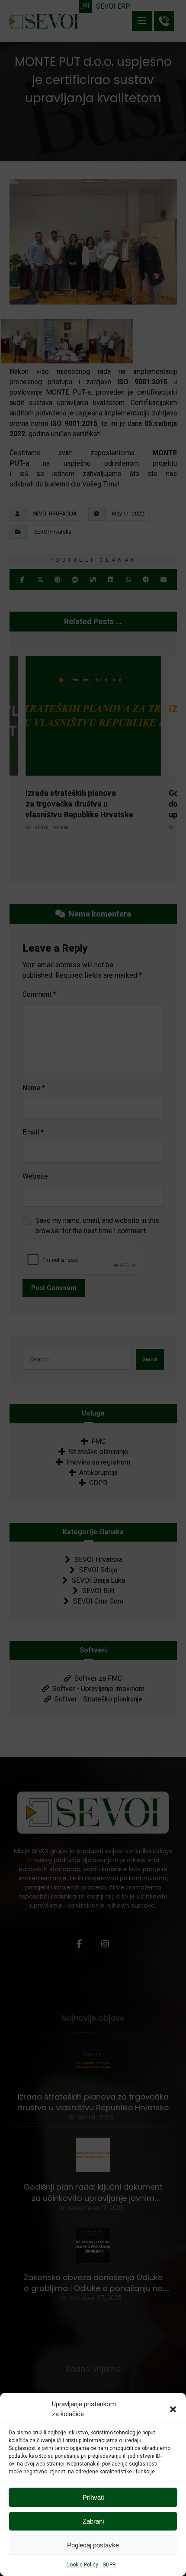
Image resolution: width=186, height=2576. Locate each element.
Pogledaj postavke (93, 2545)
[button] (173, 2409)
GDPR (109, 2565)
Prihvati (93, 2497)
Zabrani (93, 2521)
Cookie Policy (82, 2565)
